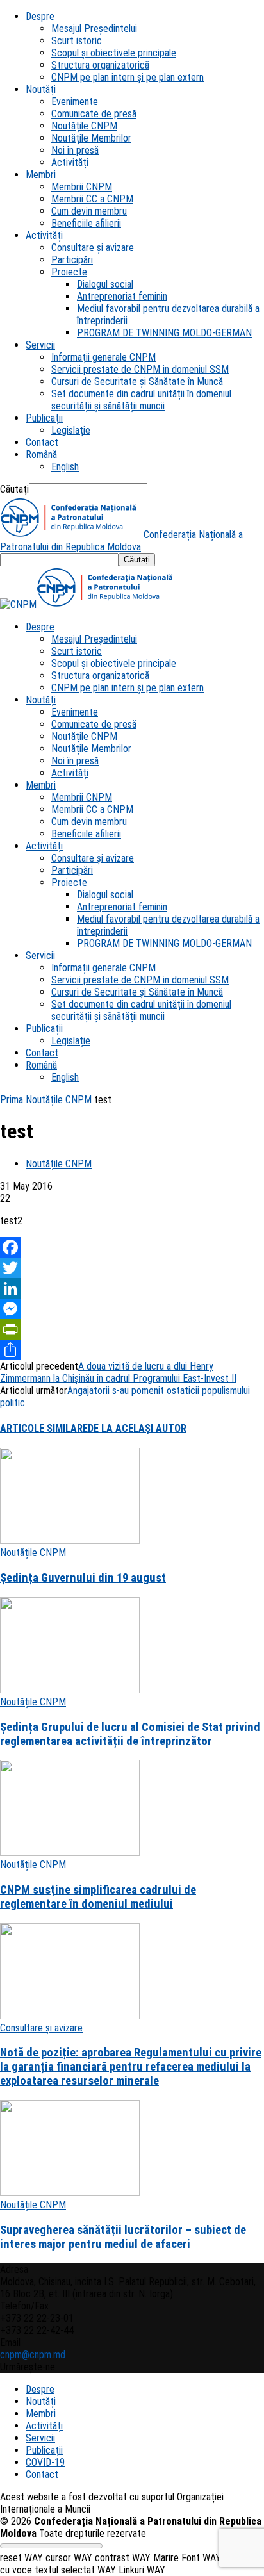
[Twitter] (132, 1268)
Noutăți (41, 89)
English (65, 467)
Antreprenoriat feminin (122, 296)
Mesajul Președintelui (94, 29)
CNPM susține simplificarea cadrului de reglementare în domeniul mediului (98, 1897)
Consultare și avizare (93, 248)
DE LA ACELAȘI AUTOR (137, 1428)
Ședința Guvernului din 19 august (83, 1578)
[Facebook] (132, 1247)
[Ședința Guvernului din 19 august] (70, 1540)
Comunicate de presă (94, 114)
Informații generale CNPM (103, 357)
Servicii (40, 345)
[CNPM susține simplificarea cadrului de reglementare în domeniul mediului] (70, 1852)
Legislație (71, 430)
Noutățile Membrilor (91, 138)
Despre (40, 16)
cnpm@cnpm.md (33, 2355)
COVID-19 (45, 2462)
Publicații (44, 418)
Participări (72, 260)
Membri (41, 175)
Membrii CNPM (82, 187)
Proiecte (69, 272)
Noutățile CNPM (84, 126)
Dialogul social (105, 284)
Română (41, 455)
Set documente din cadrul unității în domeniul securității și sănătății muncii (141, 400)
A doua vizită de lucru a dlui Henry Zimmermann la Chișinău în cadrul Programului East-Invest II (118, 1372)
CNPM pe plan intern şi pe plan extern (128, 77)
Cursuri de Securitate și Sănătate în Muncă (137, 381)
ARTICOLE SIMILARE (44, 1428)
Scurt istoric (77, 41)
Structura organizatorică (100, 65)
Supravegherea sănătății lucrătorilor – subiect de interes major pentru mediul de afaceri (123, 2237)
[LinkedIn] (132, 1288)
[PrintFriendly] (132, 1329)
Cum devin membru (89, 211)
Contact (42, 442)
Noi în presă (75, 150)
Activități (70, 162)
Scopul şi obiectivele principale (114, 53)
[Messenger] (132, 1309)
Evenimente (75, 102)
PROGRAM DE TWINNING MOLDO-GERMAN (164, 333)
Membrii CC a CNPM (92, 199)
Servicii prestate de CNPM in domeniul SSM (140, 369)
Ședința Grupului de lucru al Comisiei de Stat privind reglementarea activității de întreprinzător (130, 1734)
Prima (12, 1100)
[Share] (132, 1350)
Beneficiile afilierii (86, 223)
